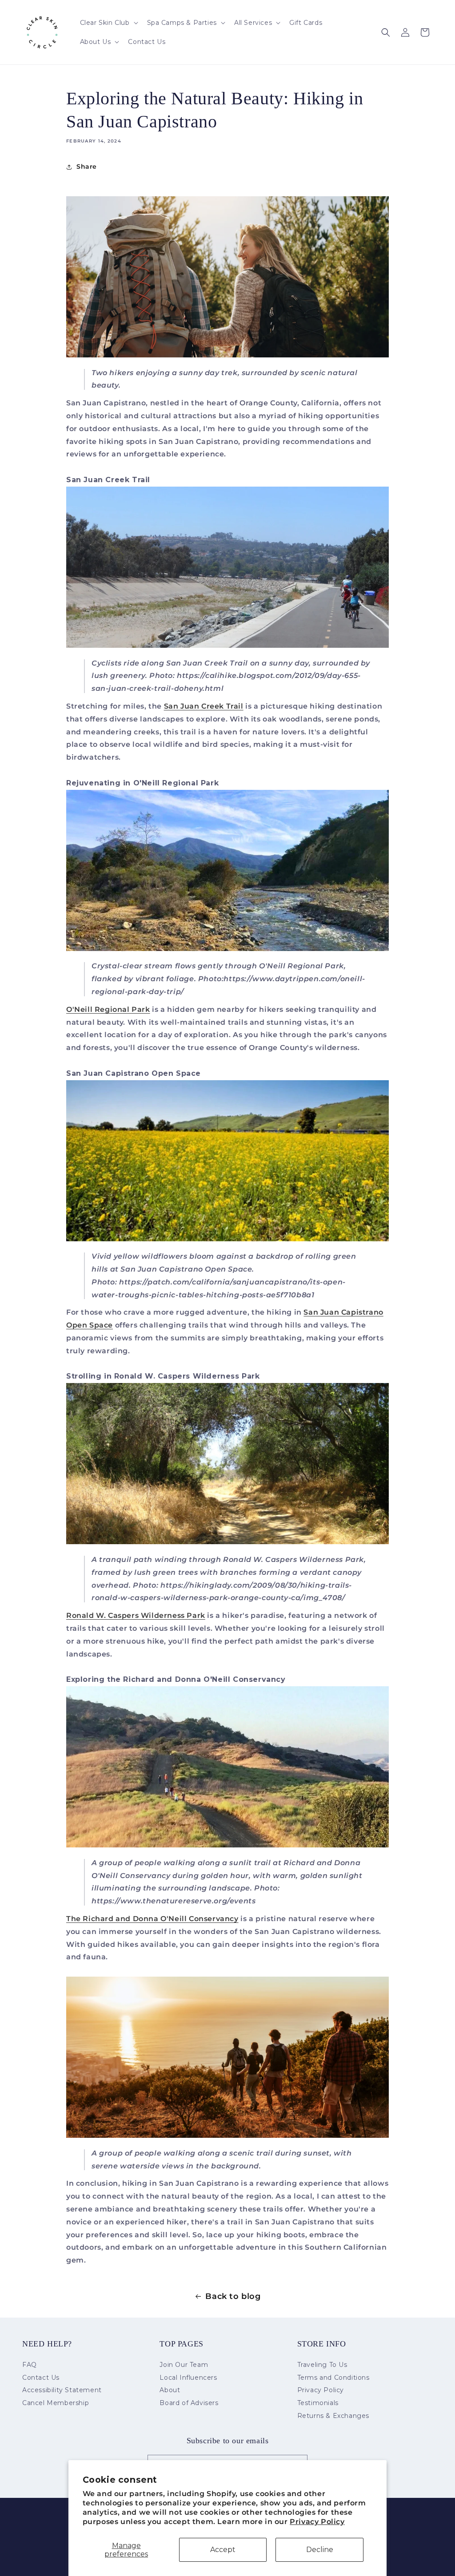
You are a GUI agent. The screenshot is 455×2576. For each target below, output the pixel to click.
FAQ (30, 2365)
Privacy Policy (317, 2522)
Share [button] (87, 166)
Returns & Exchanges (333, 2416)
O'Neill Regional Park (108, 1009)
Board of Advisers (189, 2403)
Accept (223, 2550)
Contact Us (41, 2378)
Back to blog (233, 2296)
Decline (320, 2550)
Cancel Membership (56, 2403)
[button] (108, 23)
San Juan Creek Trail (204, 706)
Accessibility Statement (62, 2390)
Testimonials (318, 2403)
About (170, 2390)
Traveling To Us (322, 2365)
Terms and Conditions (333, 2378)
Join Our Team (184, 2365)
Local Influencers (188, 2378)
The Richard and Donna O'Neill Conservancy (152, 1919)
